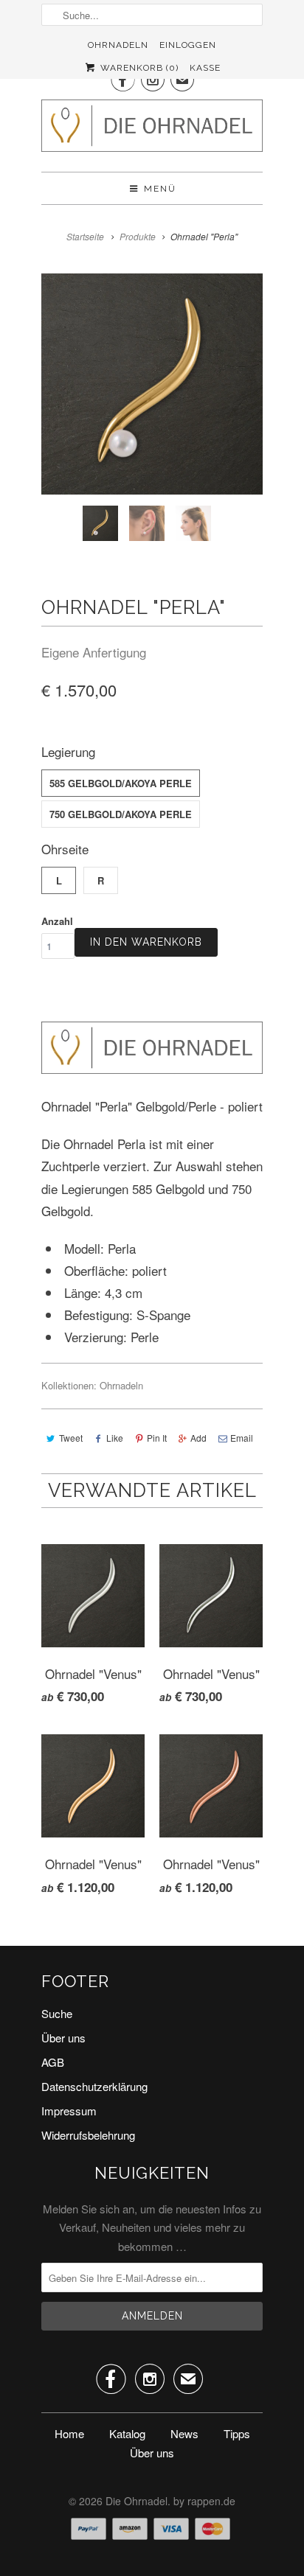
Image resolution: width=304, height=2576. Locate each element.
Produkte (138, 236)
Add (198, 1438)
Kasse (205, 68)
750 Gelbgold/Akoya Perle (121, 814)
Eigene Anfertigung (94, 652)
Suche (57, 2013)
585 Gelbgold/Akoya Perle (121, 783)
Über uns (63, 2038)
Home (69, 2433)
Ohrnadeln (118, 45)
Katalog (127, 2433)
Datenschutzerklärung (94, 2086)
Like (115, 1438)
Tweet (71, 1438)
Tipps (237, 2433)
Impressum (69, 2111)
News (184, 2433)
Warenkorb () (138, 68)
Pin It (157, 1438)
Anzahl (57, 921)
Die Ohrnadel (137, 2501)
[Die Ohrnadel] (152, 130)
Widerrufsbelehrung (88, 2135)
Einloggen (188, 45)
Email (242, 1438)
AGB (53, 2062)
